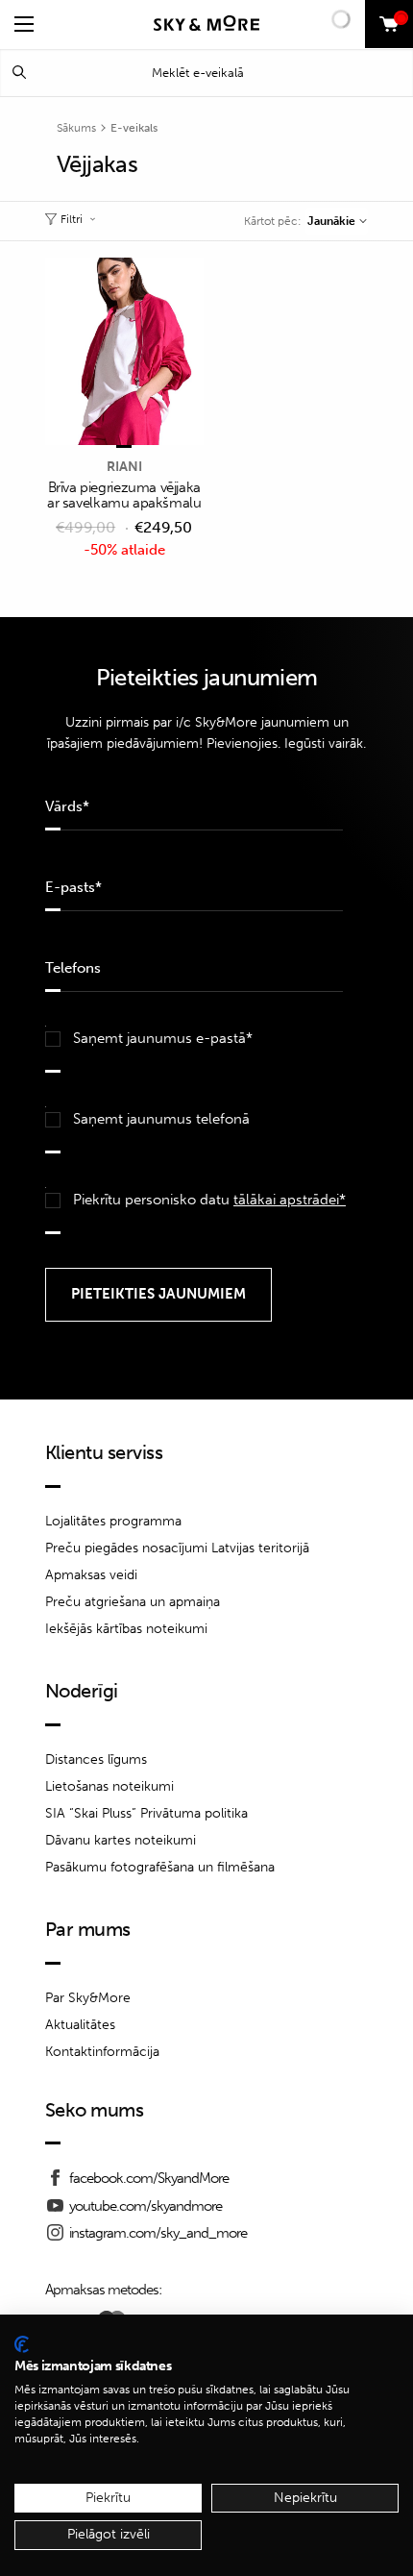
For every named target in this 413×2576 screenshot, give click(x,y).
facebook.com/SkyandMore (149, 2178)
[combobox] (337, 221)
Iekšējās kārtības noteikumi (126, 1629)
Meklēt (19, 73)
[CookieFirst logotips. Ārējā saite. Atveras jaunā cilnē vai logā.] (22, 2344)
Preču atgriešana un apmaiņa (133, 1602)
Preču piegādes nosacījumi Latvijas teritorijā (177, 1548)
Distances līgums (96, 1759)
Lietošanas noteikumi (109, 1786)
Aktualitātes (80, 2025)
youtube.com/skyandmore (146, 2206)
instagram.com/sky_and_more (158, 2233)
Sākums (76, 128)
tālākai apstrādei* (290, 1200)
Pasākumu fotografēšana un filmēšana (160, 1867)
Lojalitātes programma (113, 1521)
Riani (124, 467)
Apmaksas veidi (91, 1575)
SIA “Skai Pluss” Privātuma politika (146, 1813)
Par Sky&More (88, 1998)
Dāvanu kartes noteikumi (121, 1840)
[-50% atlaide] (124, 353)
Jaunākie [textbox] (331, 221)
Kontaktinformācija (102, 2052)
